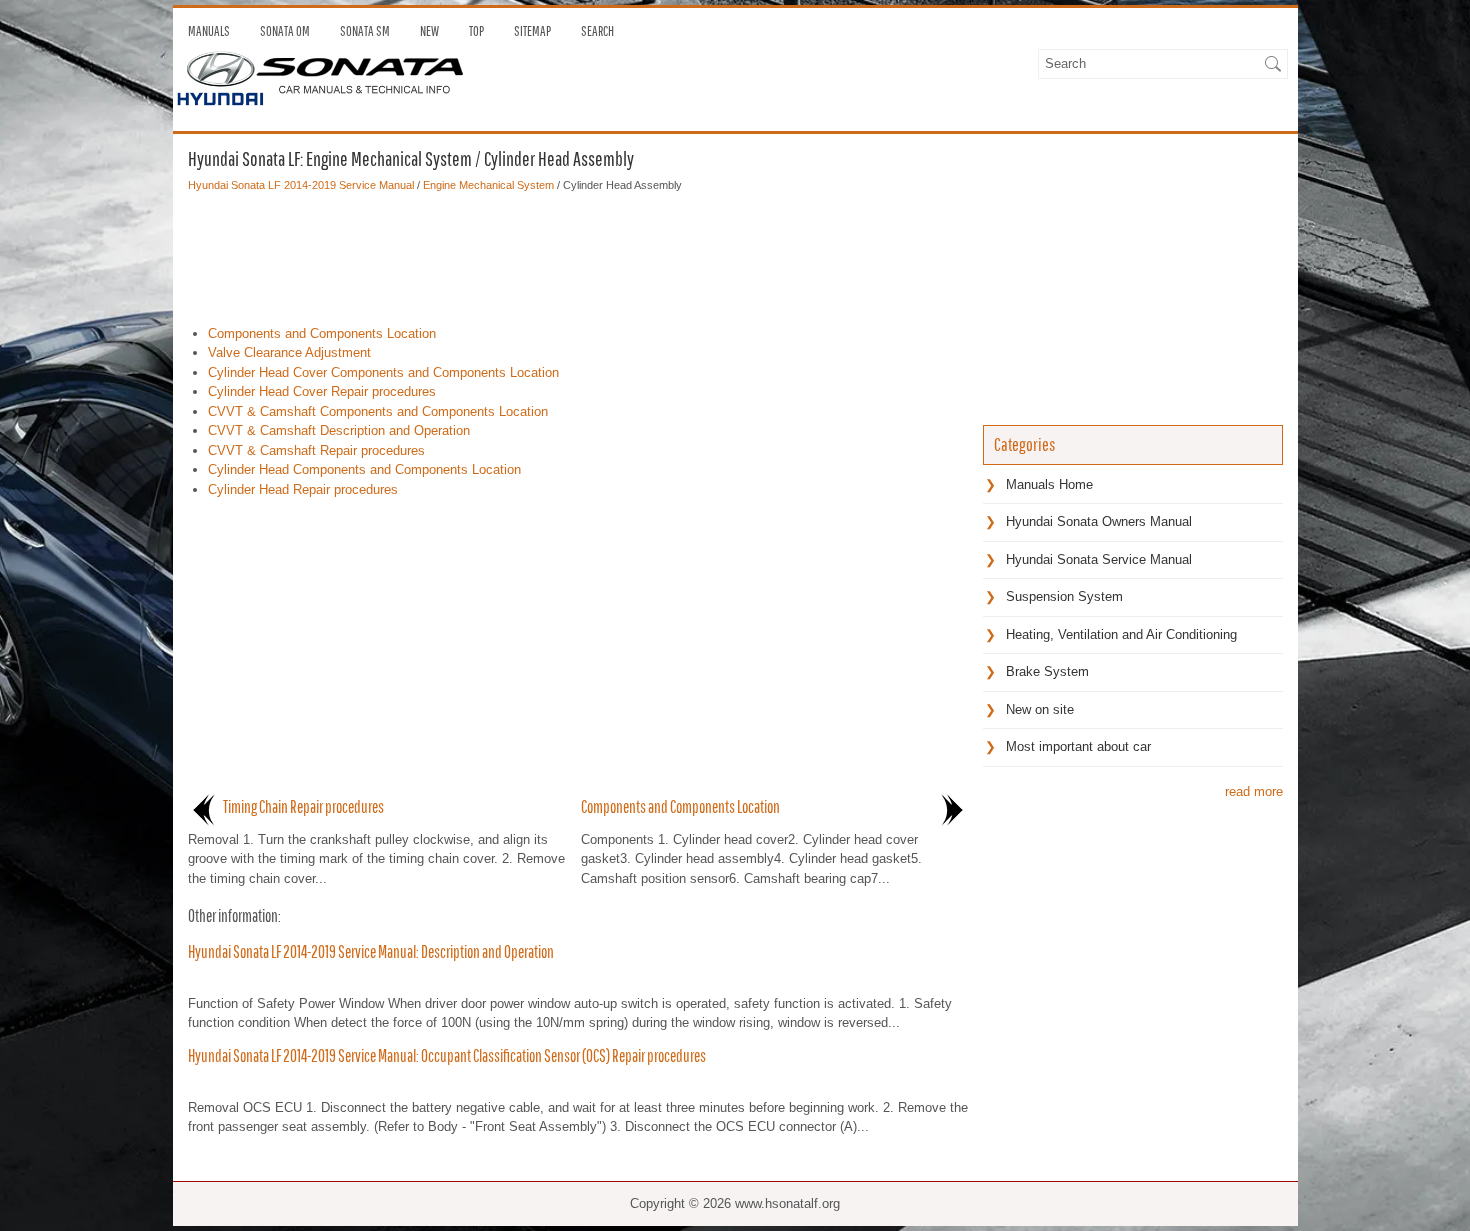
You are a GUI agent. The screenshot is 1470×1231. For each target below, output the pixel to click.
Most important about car (1078, 746)
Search (597, 31)
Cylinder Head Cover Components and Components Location (383, 372)
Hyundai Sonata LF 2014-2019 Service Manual (301, 185)
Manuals (209, 31)
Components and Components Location (322, 333)
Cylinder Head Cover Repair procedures (322, 391)
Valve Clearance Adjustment (289, 352)
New (429, 31)
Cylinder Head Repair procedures (303, 489)
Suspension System (1064, 596)
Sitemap (532, 31)
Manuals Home (1049, 484)
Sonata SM (365, 31)
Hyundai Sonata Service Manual (1099, 559)
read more (1254, 791)
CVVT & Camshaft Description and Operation (339, 430)
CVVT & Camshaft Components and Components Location (378, 411)
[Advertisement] (578, 254)
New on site (1040, 709)
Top (476, 31)
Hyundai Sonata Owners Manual (1099, 521)
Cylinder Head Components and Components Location (364, 469)
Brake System (1047, 671)
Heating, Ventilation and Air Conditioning (1121, 634)
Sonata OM (285, 31)
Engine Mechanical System (488, 185)
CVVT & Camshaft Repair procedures (316, 450)
